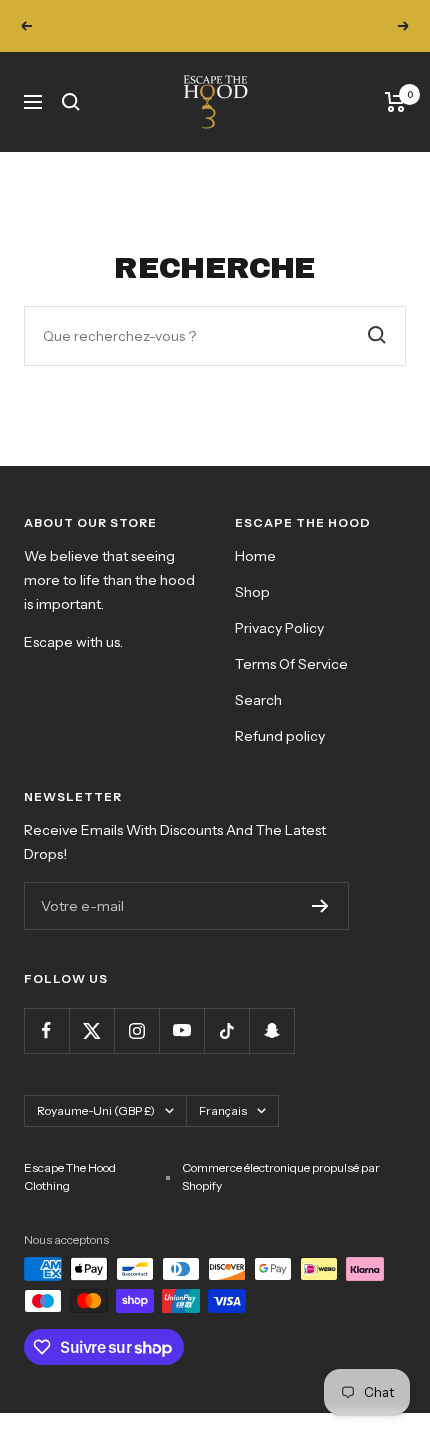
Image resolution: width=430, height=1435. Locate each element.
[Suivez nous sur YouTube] (181, 1030)
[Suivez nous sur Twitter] (91, 1030)
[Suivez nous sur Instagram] (136, 1030)
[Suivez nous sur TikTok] (226, 1030)
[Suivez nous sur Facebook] (46, 1030)
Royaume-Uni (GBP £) (96, 1110)
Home (255, 556)
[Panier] (395, 102)
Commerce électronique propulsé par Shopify (281, 1176)
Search (258, 700)
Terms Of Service (291, 664)
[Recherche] (71, 102)
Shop (252, 592)
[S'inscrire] (320, 906)
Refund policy (280, 736)
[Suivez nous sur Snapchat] (271, 1030)
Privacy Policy (279, 628)
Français (223, 1110)
